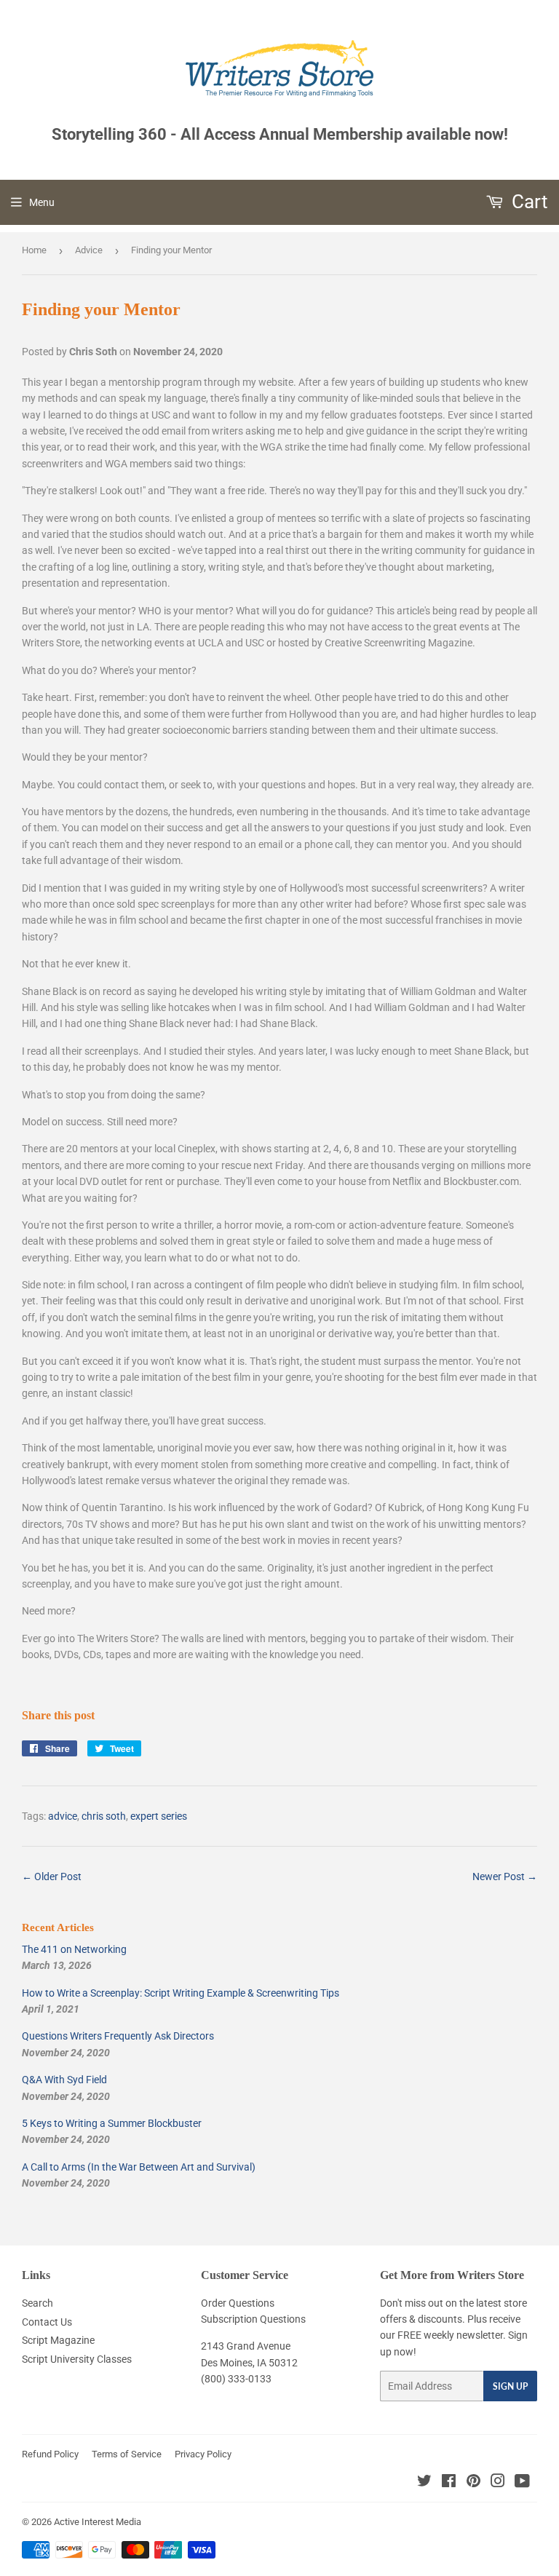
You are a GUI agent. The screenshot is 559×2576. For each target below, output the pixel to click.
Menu (42, 202)
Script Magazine (58, 2340)
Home (34, 250)
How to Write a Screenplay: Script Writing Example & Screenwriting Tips (181, 1993)
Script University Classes (77, 2359)
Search (37, 2303)
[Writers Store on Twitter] (424, 2483)
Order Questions (238, 2303)
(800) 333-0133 (236, 2379)
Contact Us (47, 2322)
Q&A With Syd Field (64, 2080)
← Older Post (52, 1876)
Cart (528, 202)
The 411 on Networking (74, 1949)
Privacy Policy (203, 2454)
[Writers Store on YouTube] (522, 2483)
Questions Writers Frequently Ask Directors (118, 2036)
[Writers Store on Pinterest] (473, 2483)
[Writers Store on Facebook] (449, 2483)
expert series (159, 1816)
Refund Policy (50, 2454)
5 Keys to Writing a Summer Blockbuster (112, 2123)
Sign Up (510, 2386)
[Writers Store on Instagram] (498, 2483)
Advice (89, 250)
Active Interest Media (98, 2522)
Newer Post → (505, 1876)
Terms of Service (127, 2454)
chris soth (104, 1816)
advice (63, 1816)
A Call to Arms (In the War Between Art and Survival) (139, 2167)
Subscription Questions (253, 2319)
